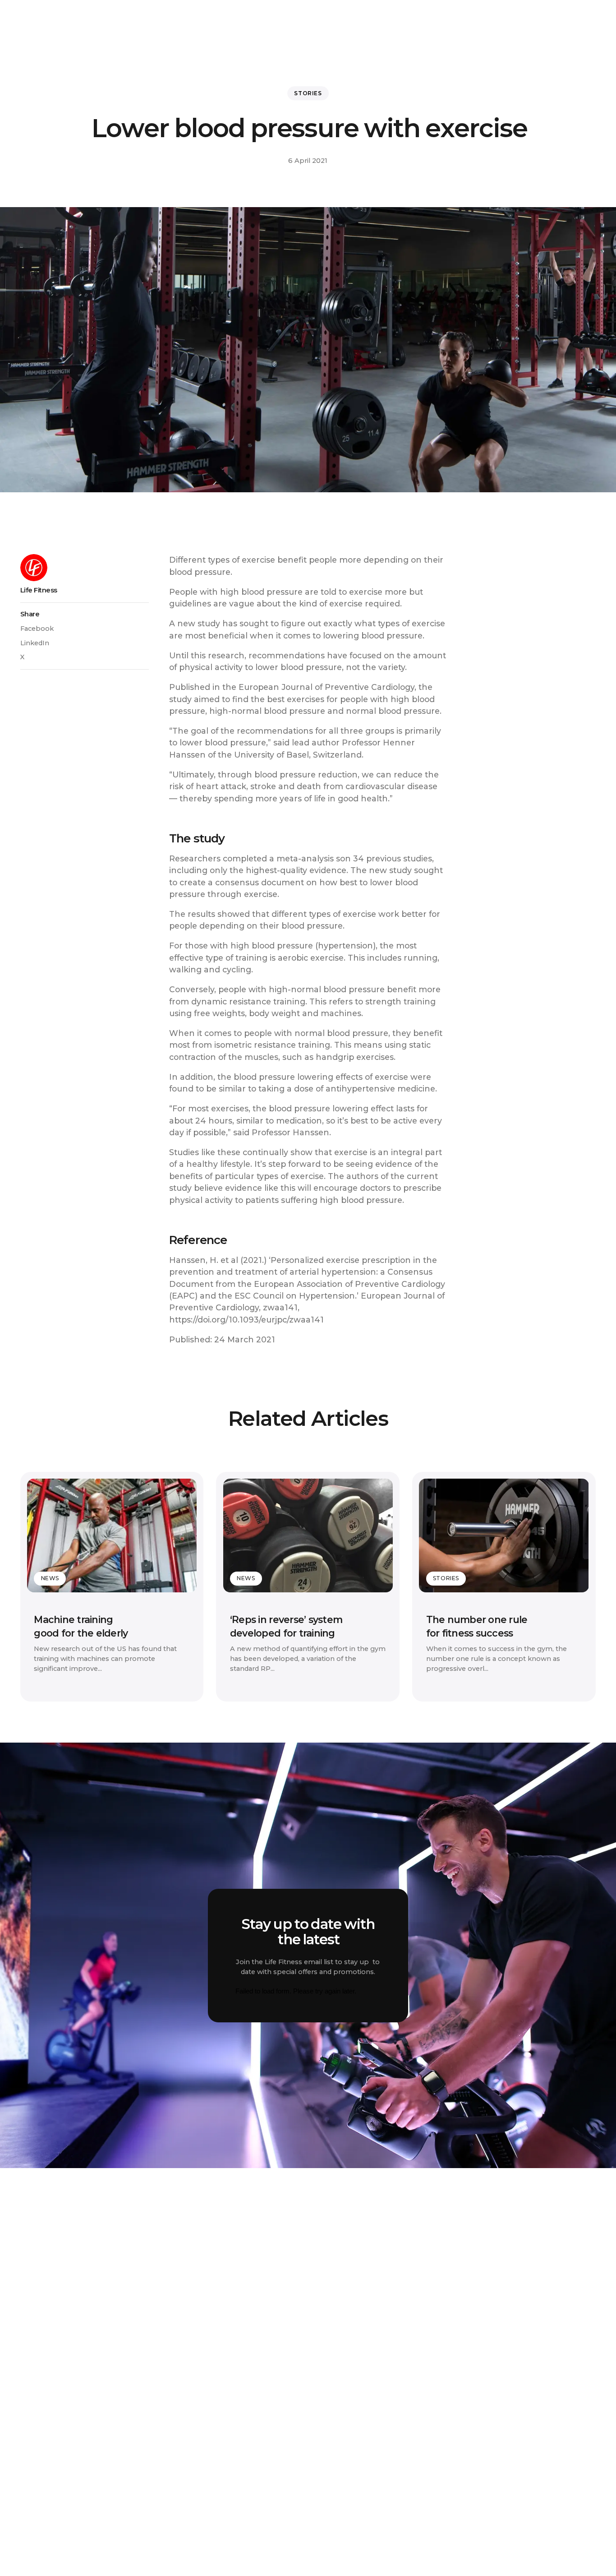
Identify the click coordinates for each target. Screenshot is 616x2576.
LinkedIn (35, 643)
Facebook (37, 629)
